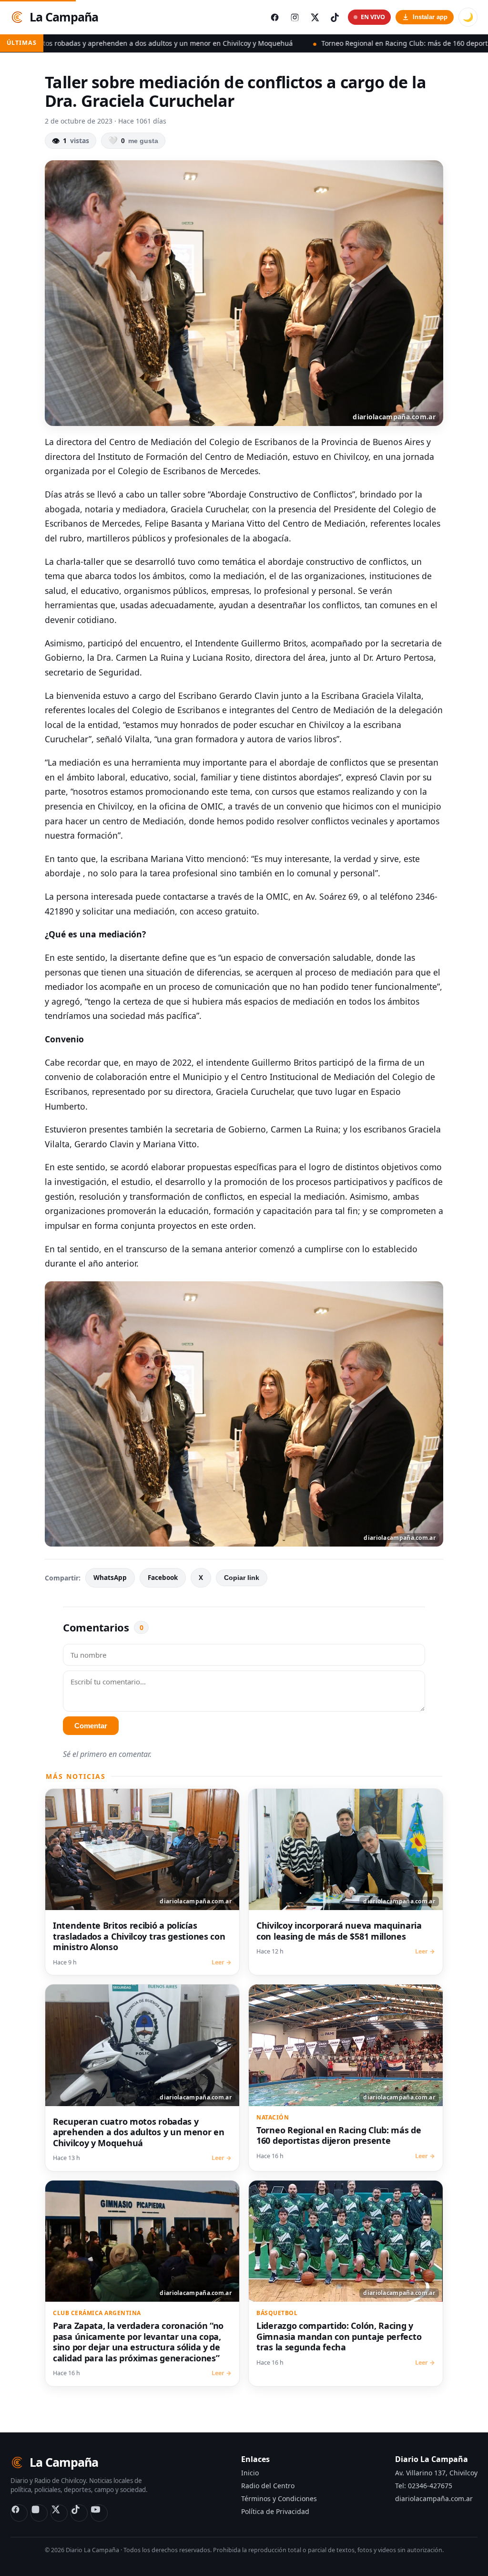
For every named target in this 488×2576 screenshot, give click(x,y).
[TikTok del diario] (335, 17)
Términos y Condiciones (279, 2498)
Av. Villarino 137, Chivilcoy (436, 2473)
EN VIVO (373, 17)
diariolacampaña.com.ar (434, 2498)
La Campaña (64, 17)
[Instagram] (39, 2513)
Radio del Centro (268, 2486)
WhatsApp (110, 1578)
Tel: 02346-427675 (424, 2486)
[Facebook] (19, 2513)
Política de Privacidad (275, 2511)
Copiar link (242, 1578)
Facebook (163, 1578)
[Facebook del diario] (274, 17)
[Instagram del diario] (295, 17)
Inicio (250, 2473)
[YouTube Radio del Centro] (99, 2513)
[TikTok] (79, 2513)
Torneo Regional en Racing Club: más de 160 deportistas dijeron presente (304, 43)
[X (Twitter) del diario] (315, 17)
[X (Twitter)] (59, 2513)
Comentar (91, 1726)
